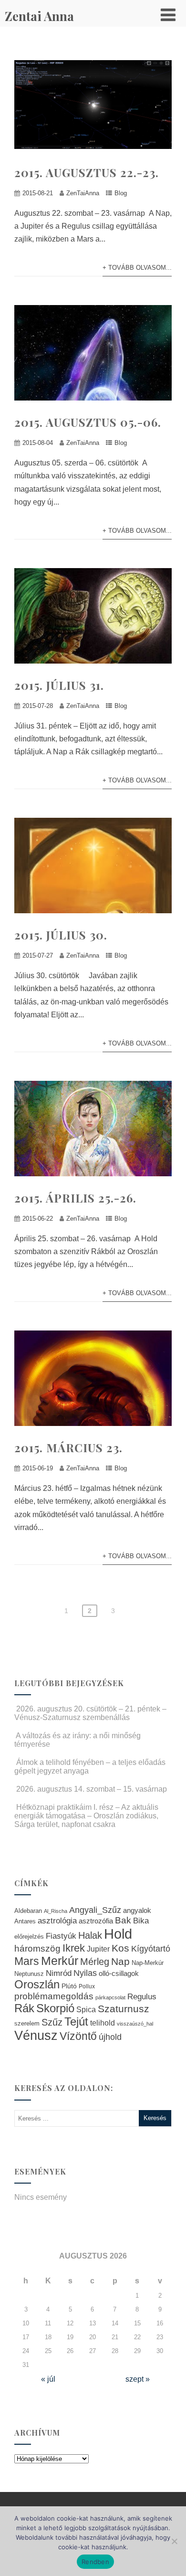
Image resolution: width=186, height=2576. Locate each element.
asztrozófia (96, 1921)
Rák (24, 2008)
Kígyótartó (151, 1949)
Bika (141, 1921)
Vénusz (36, 2036)
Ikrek (74, 1948)
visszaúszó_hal (135, 2024)
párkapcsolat (110, 1997)
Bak (123, 1920)
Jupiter (98, 1949)
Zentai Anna (39, 16)
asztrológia (57, 1921)
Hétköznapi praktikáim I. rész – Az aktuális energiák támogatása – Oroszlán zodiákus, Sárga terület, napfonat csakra (86, 1816)
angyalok (137, 1910)
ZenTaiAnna (83, 193)
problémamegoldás (54, 1996)
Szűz (52, 2022)
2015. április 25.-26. (75, 1198)
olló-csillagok (119, 1973)
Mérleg (95, 1962)
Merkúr (60, 1961)
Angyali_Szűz (95, 1910)
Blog (121, 193)
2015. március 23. (68, 1447)
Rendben (95, 2562)
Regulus (142, 1996)
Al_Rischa (56, 1911)
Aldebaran (28, 1911)
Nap (120, 1961)
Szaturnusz (124, 2009)
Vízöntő (78, 2036)
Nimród (59, 1973)
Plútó (69, 1986)
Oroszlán (37, 1985)
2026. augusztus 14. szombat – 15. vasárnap (92, 1789)
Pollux (87, 1986)
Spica (86, 2009)
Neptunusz (29, 1974)
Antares (25, 1921)
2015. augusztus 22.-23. (87, 172)
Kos (120, 1948)
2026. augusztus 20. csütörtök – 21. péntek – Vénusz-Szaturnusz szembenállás (90, 1713)
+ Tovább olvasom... (137, 268)
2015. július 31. (59, 685)
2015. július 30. (61, 935)
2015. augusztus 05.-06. (88, 422)
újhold (110, 2037)
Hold (118, 1934)
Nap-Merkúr (148, 1963)
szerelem (27, 2024)
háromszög (37, 1948)
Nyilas (85, 1973)
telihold (103, 2023)
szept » (138, 2379)
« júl (48, 2379)
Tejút (76, 2022)
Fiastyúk (61, 1936)
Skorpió (55, 2008)
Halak (90, 1935)
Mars (27, 1961)
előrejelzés (29, 1937)
